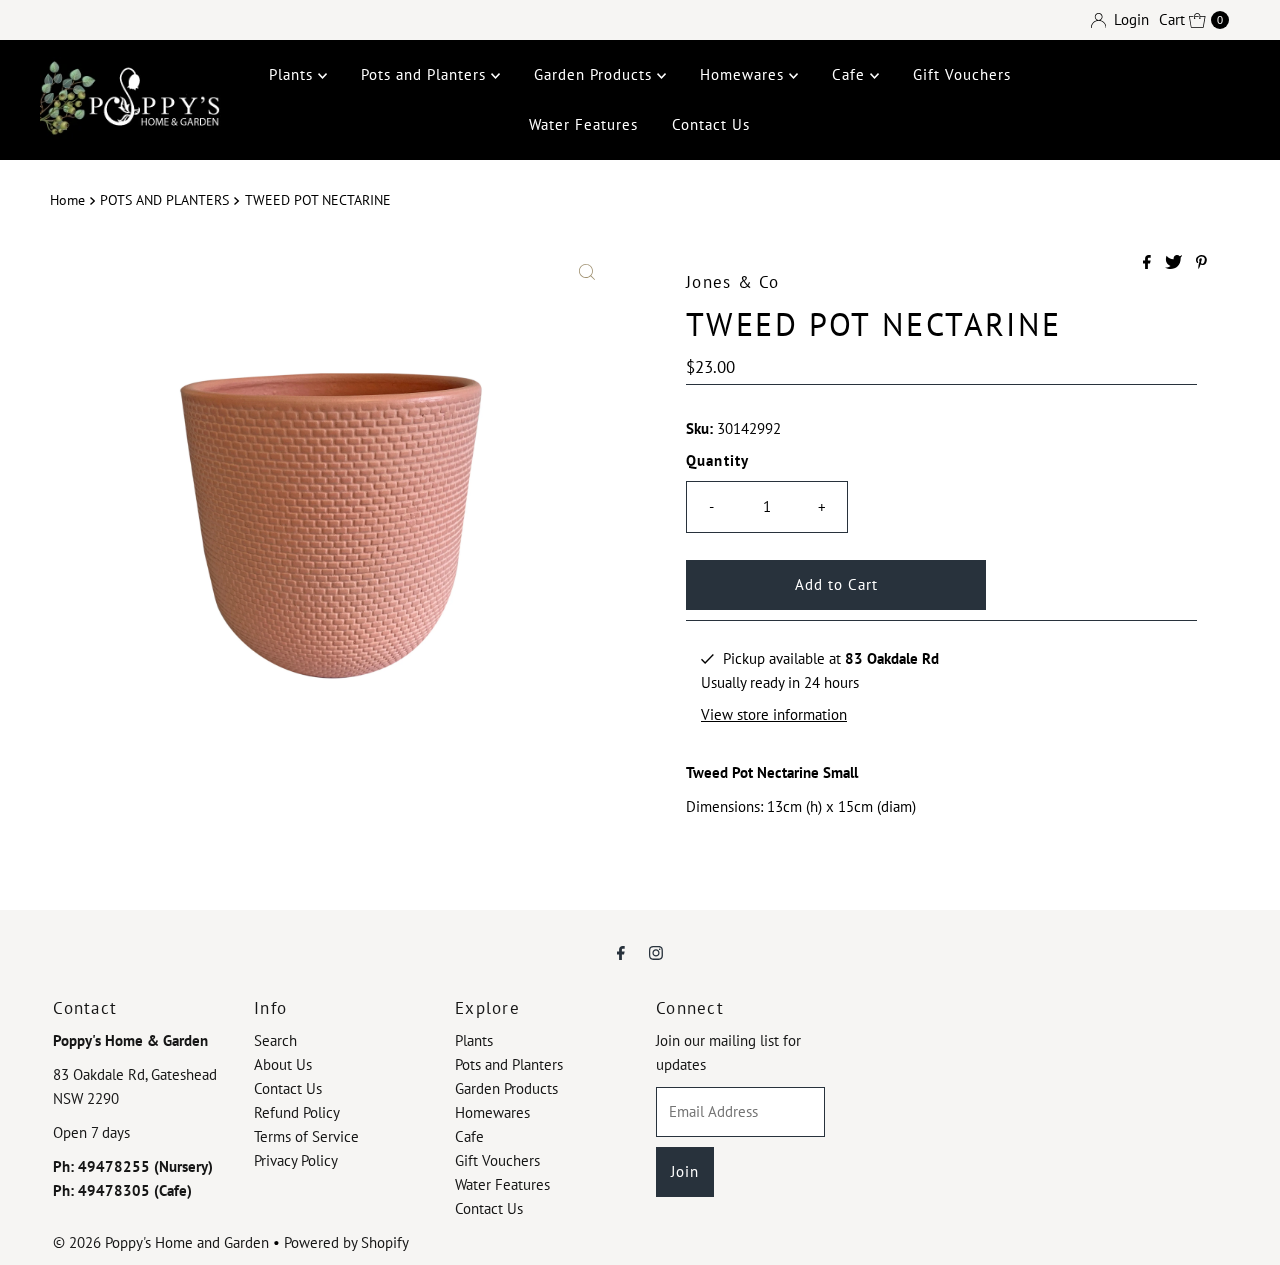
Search (275, 1040)
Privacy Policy (296, 1160)
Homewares (744, 74)
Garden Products (595, 74)
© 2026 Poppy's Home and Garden (161, 1242)
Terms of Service (306, 1136)
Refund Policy (297, 1112)
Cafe (851, 74)
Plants (293, 74)
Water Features (583, 124)
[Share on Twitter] (1175, 263)
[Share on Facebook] (1149, 263)
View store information (774, 714)
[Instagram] (656, 952)
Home (67, 200)
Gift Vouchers (962, 74)
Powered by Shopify (346, 1242)
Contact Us (711, 124)
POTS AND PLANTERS (164, 200)
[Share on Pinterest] (1201, 263)
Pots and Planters (426, 74)
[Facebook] (621, 952)
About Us (283, 1064)
